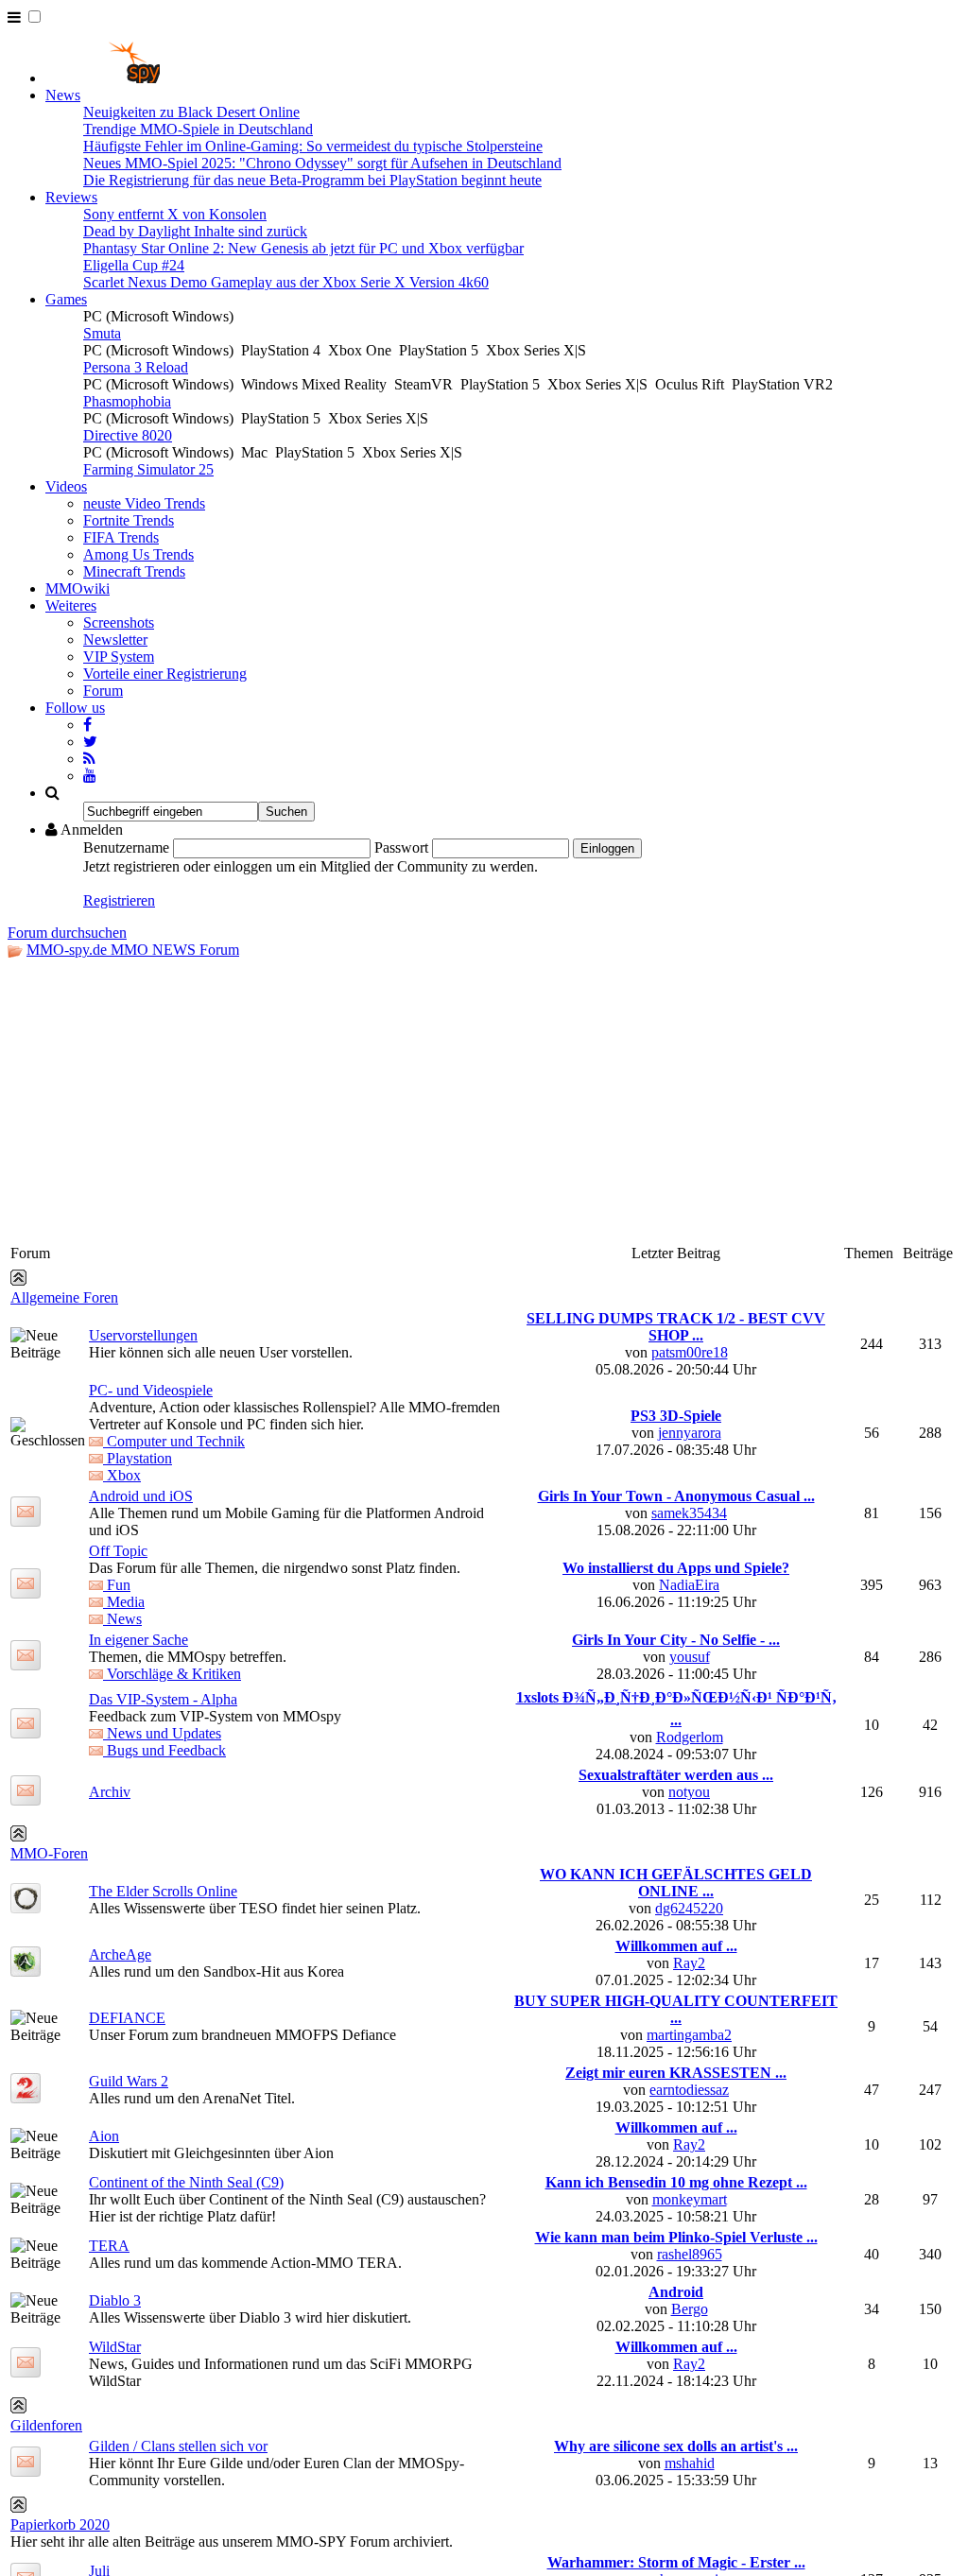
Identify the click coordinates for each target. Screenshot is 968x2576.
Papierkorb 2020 (60, 2524)
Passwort (401, 847)
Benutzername (126, 847)
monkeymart (690, 2199)
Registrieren (119, 900)
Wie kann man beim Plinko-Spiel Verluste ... (676, 2237)
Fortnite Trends (129, 520)
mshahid (690, 2463)
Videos (66, 486)
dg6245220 (689, 1908)
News (63, 95)
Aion (104, 2136)
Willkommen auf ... (676, 1946)
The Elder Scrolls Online (163, 1891)
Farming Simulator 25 (148, 469)
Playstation (138, 1458)
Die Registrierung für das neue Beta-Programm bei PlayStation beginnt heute (312, 180)
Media (124, 1602)
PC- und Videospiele (151, 1390)
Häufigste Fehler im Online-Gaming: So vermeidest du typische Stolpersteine (313, 146)
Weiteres (71, 605)
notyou (689, 1792)
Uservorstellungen (143, 1335)
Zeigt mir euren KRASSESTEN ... (676, 2073)
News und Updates (162, 1733)
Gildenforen (46, 2425)
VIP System (119, 657)
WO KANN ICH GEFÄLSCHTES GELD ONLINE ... (676, 1883)
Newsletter (115, 640)
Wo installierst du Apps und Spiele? (676, 1568)
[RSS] (89, 759)
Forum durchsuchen (67, 933)
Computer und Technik (174, 1441)
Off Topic (118, 1551)
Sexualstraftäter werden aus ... (676, 1775)
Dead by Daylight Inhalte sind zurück (195, 231)
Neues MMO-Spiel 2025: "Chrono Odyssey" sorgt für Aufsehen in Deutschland (322, 163)
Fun (117, 1585)
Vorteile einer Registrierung (165, 674)
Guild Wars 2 (129, 2081)
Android (676, 2292)
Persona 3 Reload (136, 367)
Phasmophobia (127, 401)
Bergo (690, 2309)
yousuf (690, 1657)
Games (66, 299)
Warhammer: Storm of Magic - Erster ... (676, 2562)
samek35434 (689, 1513)
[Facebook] (87, 725)
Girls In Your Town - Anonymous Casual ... (676, 1496)
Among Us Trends (138, 554)
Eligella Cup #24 (134, 265)
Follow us (75, 708)
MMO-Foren (49, 1853)
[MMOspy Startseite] (103, 78)
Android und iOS (141, 1496)
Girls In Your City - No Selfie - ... (676, 1640)
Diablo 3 (115, 2300)
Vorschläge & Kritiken (172, 1674)
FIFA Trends (121, 537)
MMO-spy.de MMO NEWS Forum (133, 950)
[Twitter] (90, 742)
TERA (109, 2246)
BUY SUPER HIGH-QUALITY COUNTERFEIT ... (676, 2009)
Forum (103, 691)
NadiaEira (689, 1585)
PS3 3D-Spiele (676, 1416)
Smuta (102, 333)
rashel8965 (690, 2254)
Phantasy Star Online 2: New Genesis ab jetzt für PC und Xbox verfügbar (303, 248)
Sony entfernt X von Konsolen (175, 214)
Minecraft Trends (134, 571)
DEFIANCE (127, 2018)
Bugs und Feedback (164, 1750)
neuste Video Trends (144, 503)
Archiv (110, 1792)
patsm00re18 (690, 1352)
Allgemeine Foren (64, 1297)
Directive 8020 (128, 435)
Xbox (122, 1475)
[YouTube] (90, 776)
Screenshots (119, 622)
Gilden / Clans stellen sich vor (178, 2446)
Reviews (71, 197)
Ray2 (689, 1963)
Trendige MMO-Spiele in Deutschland (198, 129)
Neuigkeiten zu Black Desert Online (191, 112)
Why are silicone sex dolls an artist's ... (676, 2446)
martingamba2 (689, 2035)
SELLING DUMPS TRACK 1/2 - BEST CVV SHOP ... (676, 1327)
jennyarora (690, 1433)
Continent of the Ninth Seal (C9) (186, 2182)
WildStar (115, 2347)
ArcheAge (120, 1954)
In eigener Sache (138, 1640)
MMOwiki (78, 588)
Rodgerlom (690, 1737)
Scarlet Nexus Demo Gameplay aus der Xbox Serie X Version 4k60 (286, 282)
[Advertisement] (484, 1100)
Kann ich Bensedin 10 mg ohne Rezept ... (676, 2182)
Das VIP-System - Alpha (163, 1699)
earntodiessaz (689, 2090)
